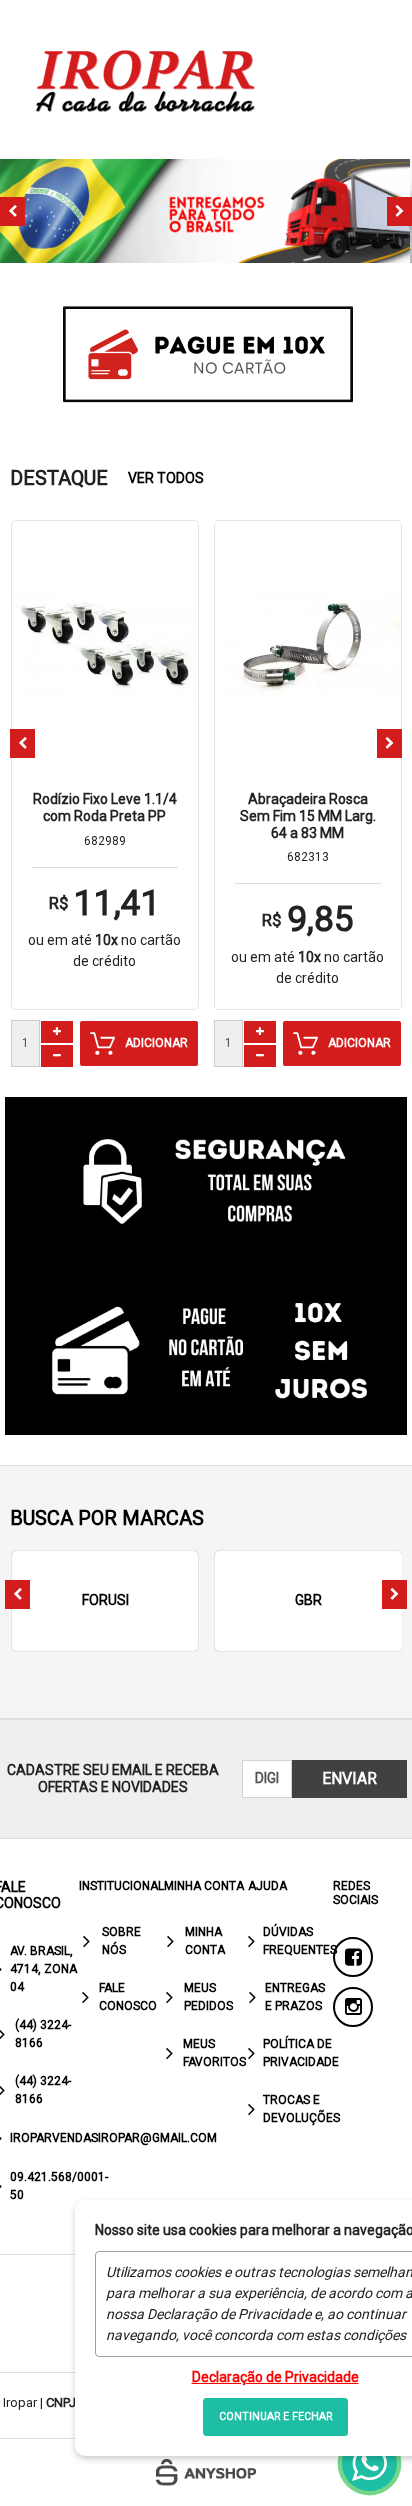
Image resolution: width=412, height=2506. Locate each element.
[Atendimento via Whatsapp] (369, 2463)
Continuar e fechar (275, 2416)
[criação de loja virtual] (206, 2472)
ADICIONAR (156, 1043)
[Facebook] (353, 1957)
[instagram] (353, 2007)
